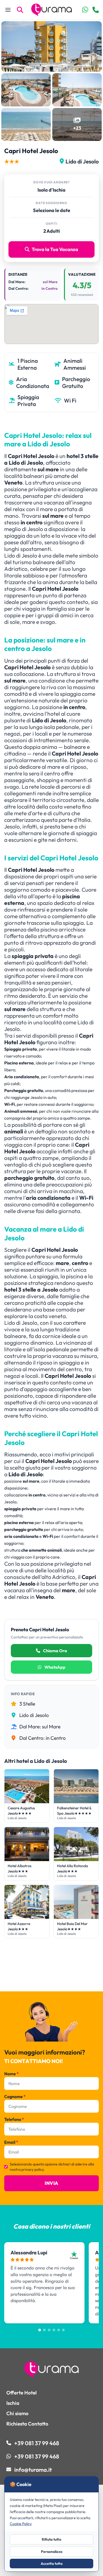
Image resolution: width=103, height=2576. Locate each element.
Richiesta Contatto (27, 2424)
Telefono (14, 2119)
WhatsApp (55, 1667)
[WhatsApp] (85, 10)
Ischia (13, 2403)
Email (11, 2142)
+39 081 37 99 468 (37, 2443)
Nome (11, 2074)
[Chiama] (96, 10)
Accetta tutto (52, 2564)
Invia (51, 2183)
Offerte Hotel (22, 2393)
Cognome (15, 2096)
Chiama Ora (55, 1651)
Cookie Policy (21, 2524)
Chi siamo (17, 2413)
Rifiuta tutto (51, 2539)
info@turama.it (33, 2470)
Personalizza (52, 2552)
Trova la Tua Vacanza (55, 249)
